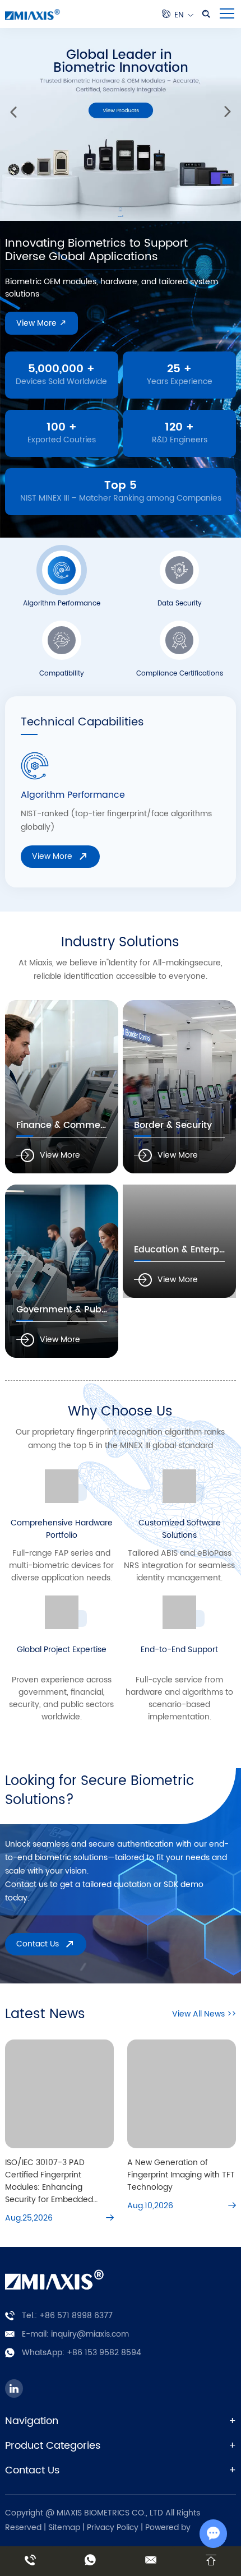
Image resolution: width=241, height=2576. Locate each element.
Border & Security (173, 1125)
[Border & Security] (179, 1087)
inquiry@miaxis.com (90, 2334)
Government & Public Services (84, 1310)
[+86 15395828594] (30, 2561)
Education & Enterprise (185, 1250)
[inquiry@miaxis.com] (151, 2561)
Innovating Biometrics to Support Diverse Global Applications (96, 250)
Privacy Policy (114, 2528)
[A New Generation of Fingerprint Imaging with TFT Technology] (182, 2094)
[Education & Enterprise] (179, 1241)
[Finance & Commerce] (62, 1087)
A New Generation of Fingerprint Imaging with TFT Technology (181, 2175)
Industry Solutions (120, 942)
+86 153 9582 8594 (104, 2353)
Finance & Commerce (66, 1125)
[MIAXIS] (33, 14)
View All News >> (204, 2014)
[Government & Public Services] (62, 1271)
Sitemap (64, 2528)
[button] (13, 112)
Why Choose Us (120, 1412)
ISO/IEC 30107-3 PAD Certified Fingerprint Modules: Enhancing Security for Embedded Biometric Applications (49, 2181)
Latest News (45, 2014)
